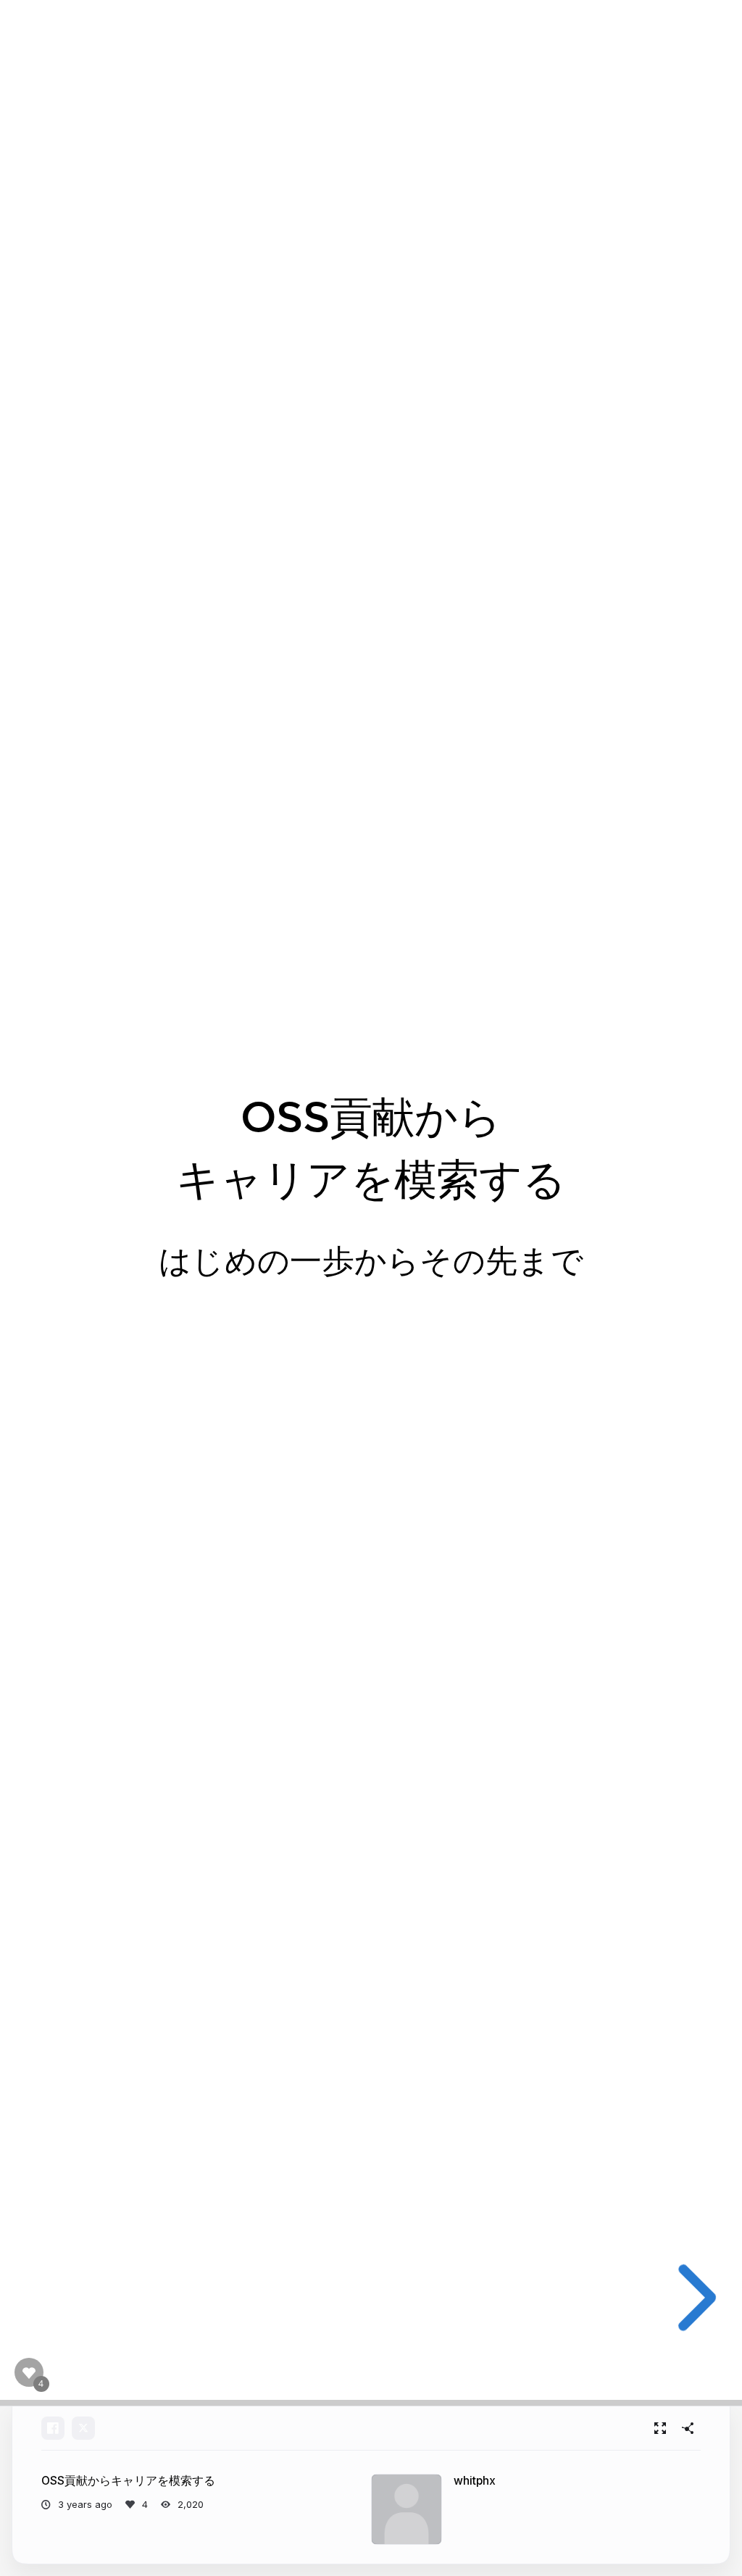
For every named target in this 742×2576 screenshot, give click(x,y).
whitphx (475, 2481)
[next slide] (693, 2298)
